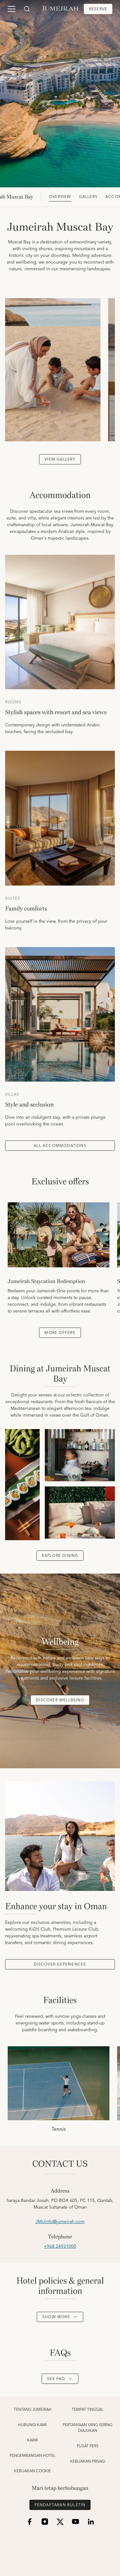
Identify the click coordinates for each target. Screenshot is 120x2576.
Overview (60, 197)
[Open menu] (12, 9)
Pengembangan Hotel (32, 2456)
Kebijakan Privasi (88, 2462)
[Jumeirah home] (60, 9)
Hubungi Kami (32, 2425)
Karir (32, 2441)
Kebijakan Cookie (32, 2471)
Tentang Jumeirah (33, 2410)
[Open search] (27, 9)
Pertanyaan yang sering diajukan (88, 2428)
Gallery (88, 197)
